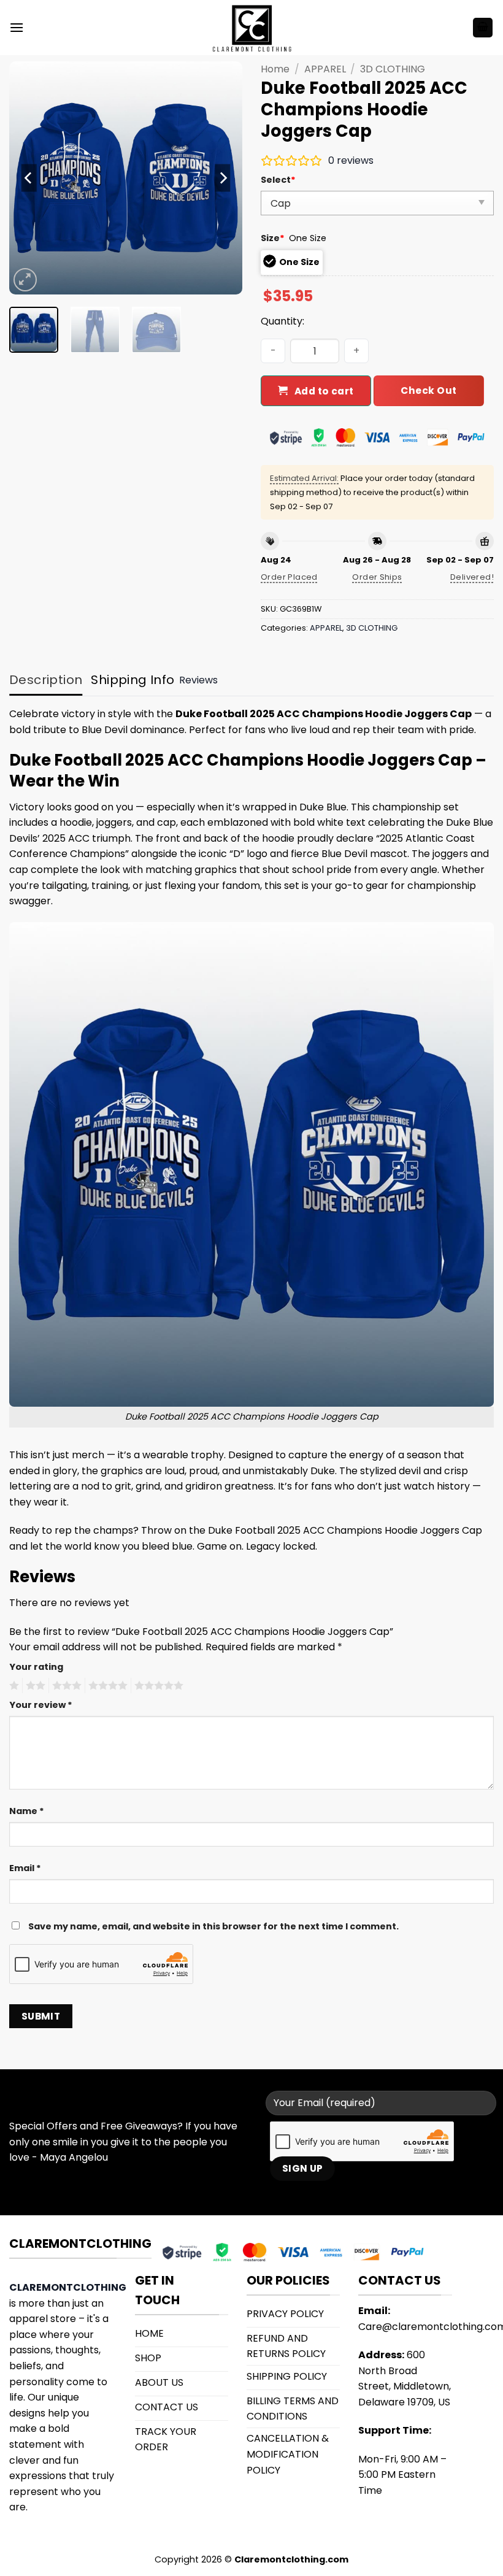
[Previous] (29, 178)
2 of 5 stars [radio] (34, 1686)
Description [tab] (46, 680)
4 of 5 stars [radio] (106, 1686)
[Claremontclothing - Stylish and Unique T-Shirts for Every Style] (251, 28)
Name (27, 1811)
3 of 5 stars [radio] (65, 1686)
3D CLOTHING (393, 69)
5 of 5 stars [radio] (157, 1686)
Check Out (428, 390)
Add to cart (324, 391)
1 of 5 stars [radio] (13, 1686)
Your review (41, 1705)
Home (275, 69)
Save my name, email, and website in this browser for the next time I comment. (213, 1926)
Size (273, 238)
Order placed (289, 577)
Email (25, 1868)
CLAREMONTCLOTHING (68, 2287)
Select (278, 180)
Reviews (198, 680)
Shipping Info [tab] (132, 680)
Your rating (36, 1667)
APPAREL (325, 69)
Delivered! (472, 577)
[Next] (222, 178)
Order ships (377, 577)
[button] (17, 27)
